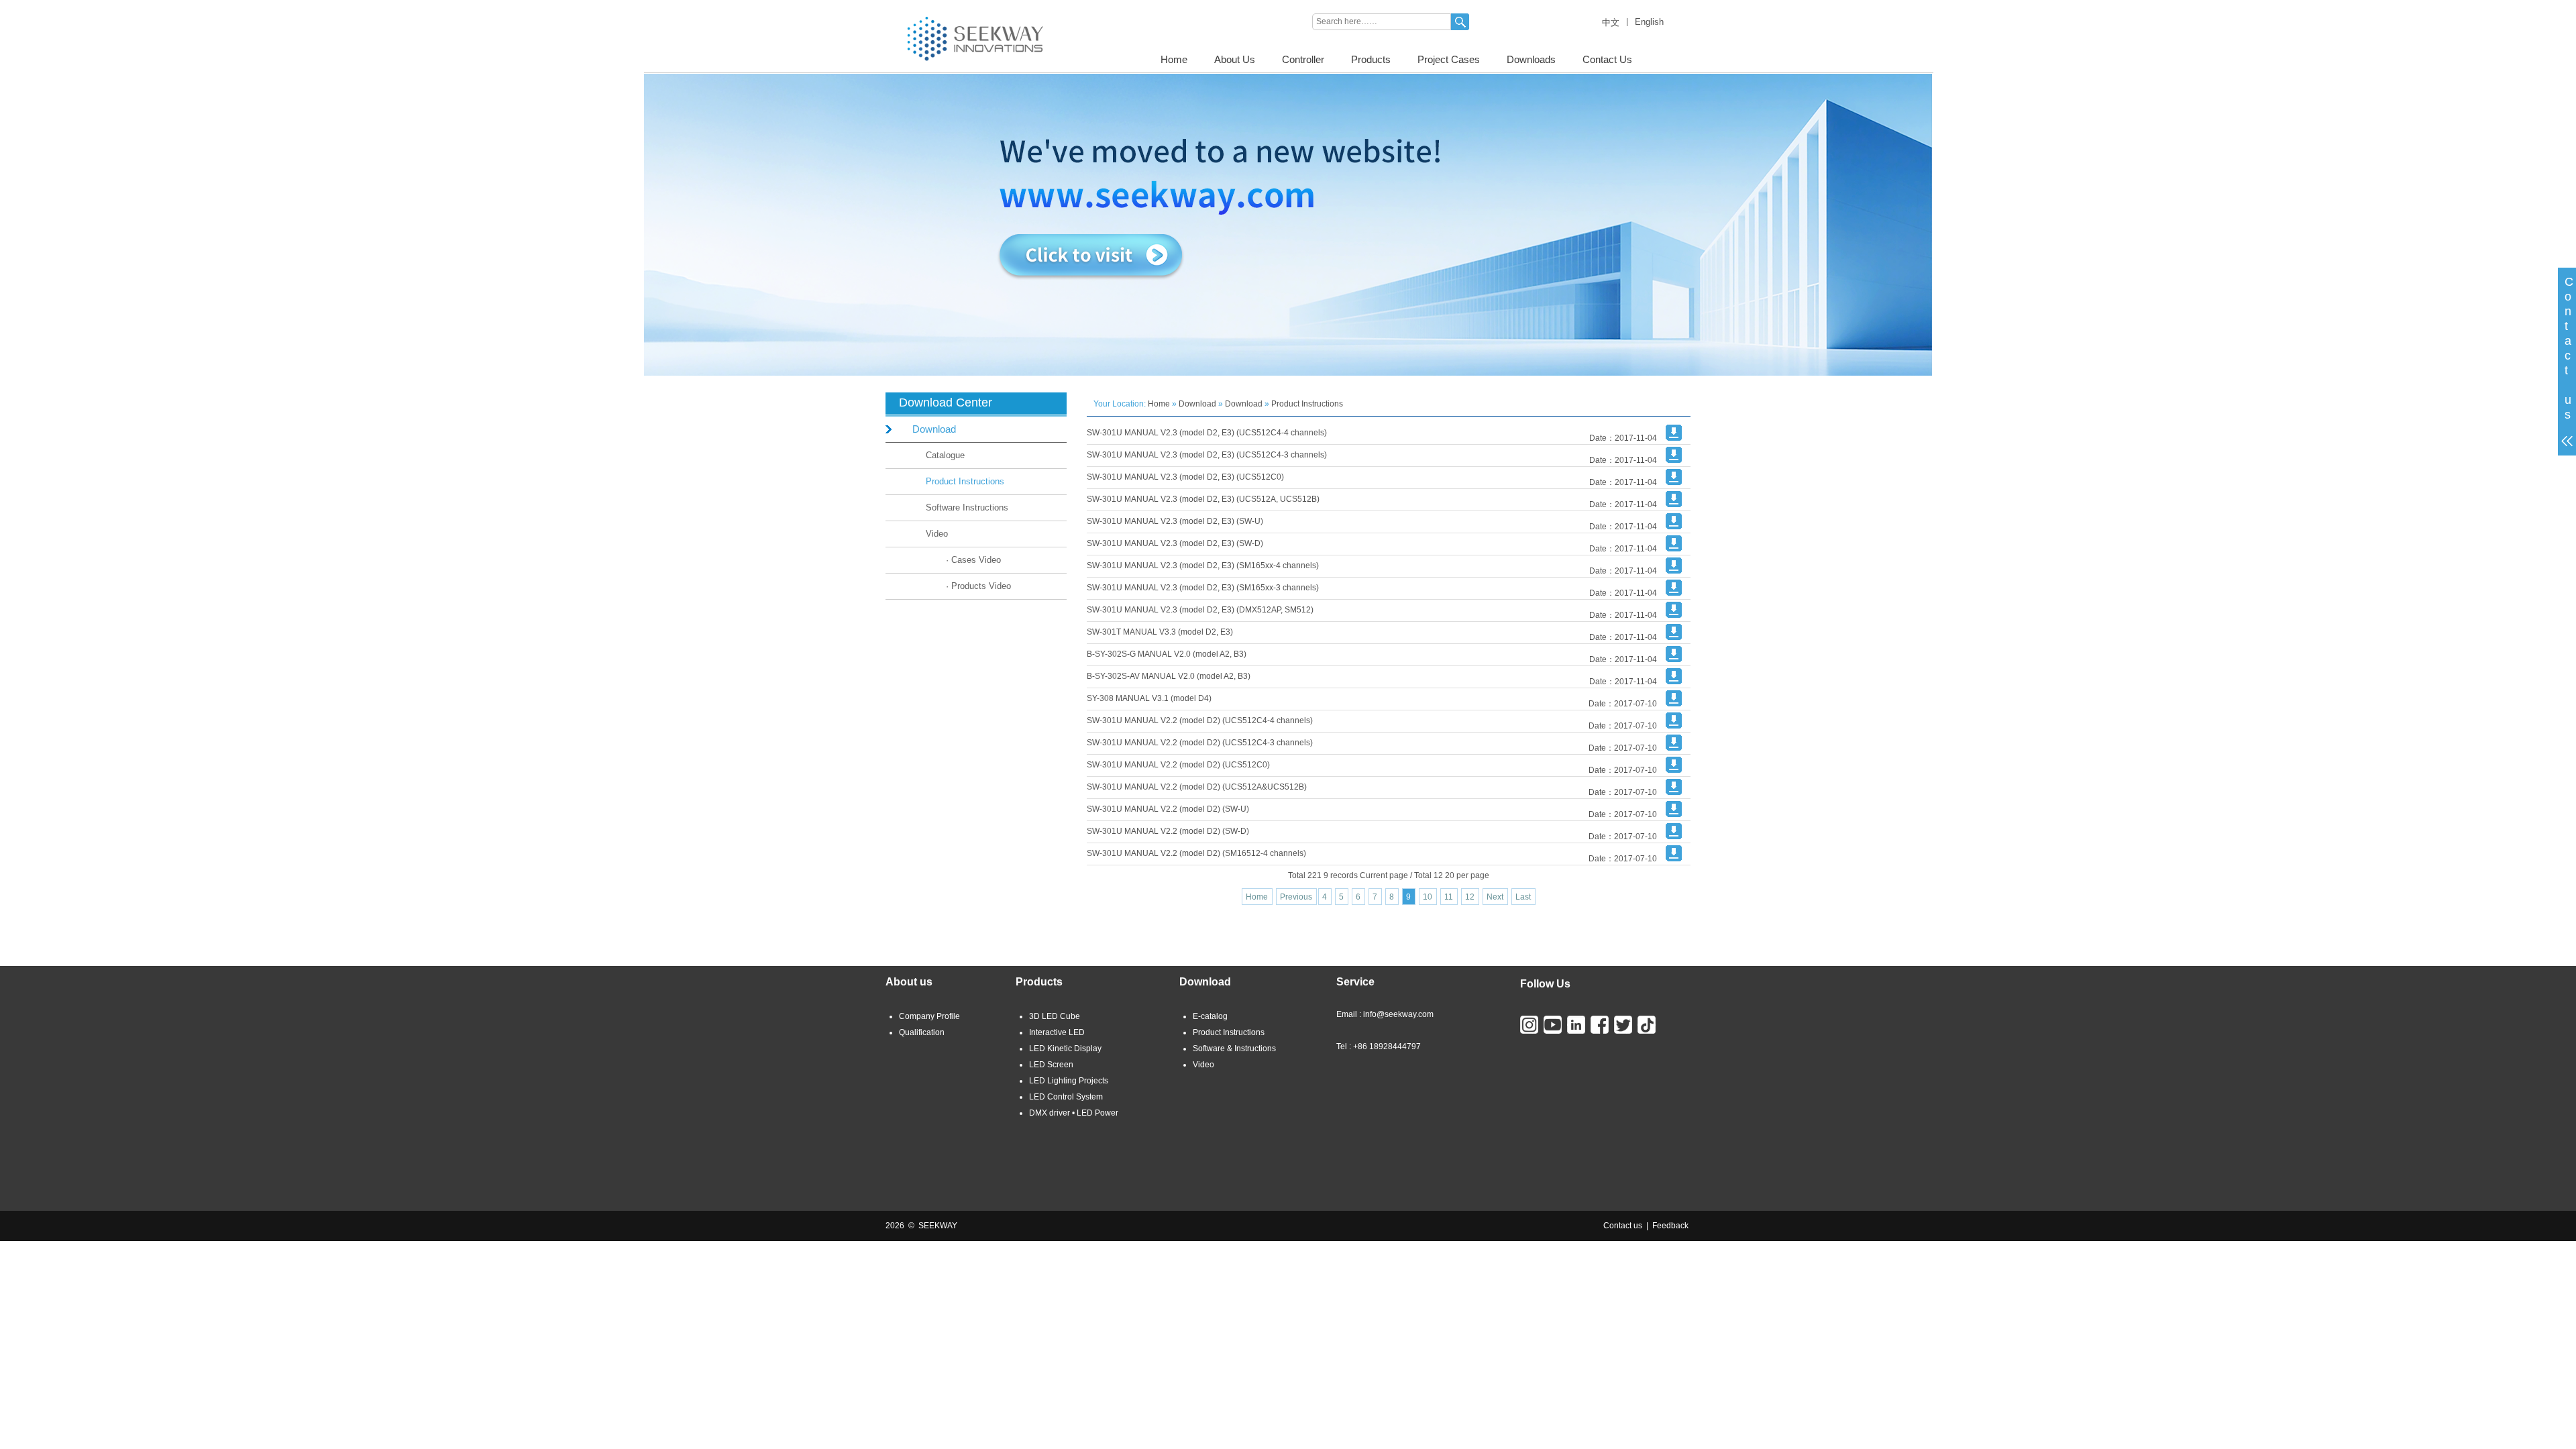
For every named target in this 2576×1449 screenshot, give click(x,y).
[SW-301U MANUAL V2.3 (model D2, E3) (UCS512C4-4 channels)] (1674, 438)
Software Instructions (967, 507)
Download (934, 429)
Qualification (922, 1032)
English (1649, 22)
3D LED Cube (1055, 1016)
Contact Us (1607, 59)
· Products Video (978, 586)
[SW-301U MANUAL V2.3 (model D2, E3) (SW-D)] (1674, 549)
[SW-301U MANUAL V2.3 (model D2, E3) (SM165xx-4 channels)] (1674, 571)
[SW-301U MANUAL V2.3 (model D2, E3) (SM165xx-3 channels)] (1674, 593)
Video (937, 534)
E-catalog (1210, 1016)
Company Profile (929, 1016)
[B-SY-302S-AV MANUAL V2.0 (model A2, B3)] (1674, 682)
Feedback (1670, 1226)
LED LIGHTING (913, 5)
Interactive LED (1057, 1032)
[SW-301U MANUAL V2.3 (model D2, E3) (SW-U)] (1674, 527)
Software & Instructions (1234, 1049)
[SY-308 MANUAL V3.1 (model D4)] (1674, 704)
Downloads (1531, 59)
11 (1449, 897)
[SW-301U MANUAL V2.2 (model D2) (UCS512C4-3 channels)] (1674, 748)
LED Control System (1066, 1097)
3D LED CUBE (978, 5)
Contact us (1623, 1226)
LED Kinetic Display (1065, 1049)
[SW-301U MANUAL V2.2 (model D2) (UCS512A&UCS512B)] (1674, 792)
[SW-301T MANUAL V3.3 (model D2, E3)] (1674, 637)
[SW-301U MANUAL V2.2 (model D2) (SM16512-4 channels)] (1674, 859)
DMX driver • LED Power (1074, 1113)
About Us (1235, 59)
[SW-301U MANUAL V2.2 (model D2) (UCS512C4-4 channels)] (1674, 726)
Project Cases (1449, 59)
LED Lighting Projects (1069, 1081)
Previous (1296, 897)
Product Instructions (965, 481)
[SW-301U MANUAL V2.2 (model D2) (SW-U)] (1674, 814)
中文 (1611, 22)
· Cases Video (973, 560)
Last (1523, 897)
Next (1495, 897)
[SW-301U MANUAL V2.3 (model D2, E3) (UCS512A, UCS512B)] (1674, 504)
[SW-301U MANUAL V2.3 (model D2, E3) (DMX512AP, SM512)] (1674, 615)
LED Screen (1051, 1065)
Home (1174, 59)
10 (1428, 897)
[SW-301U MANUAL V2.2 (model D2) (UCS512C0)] (1674, 770)
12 (1470, 897)
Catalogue (945, 455)
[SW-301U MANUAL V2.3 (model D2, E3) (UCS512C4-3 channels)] (1674, 460)
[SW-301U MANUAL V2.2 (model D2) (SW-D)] (1674, 837)
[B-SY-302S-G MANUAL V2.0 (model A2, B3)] (1674, 659)
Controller (1303, 59)
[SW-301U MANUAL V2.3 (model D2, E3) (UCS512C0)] (1674, 482)
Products (1371, 59)
